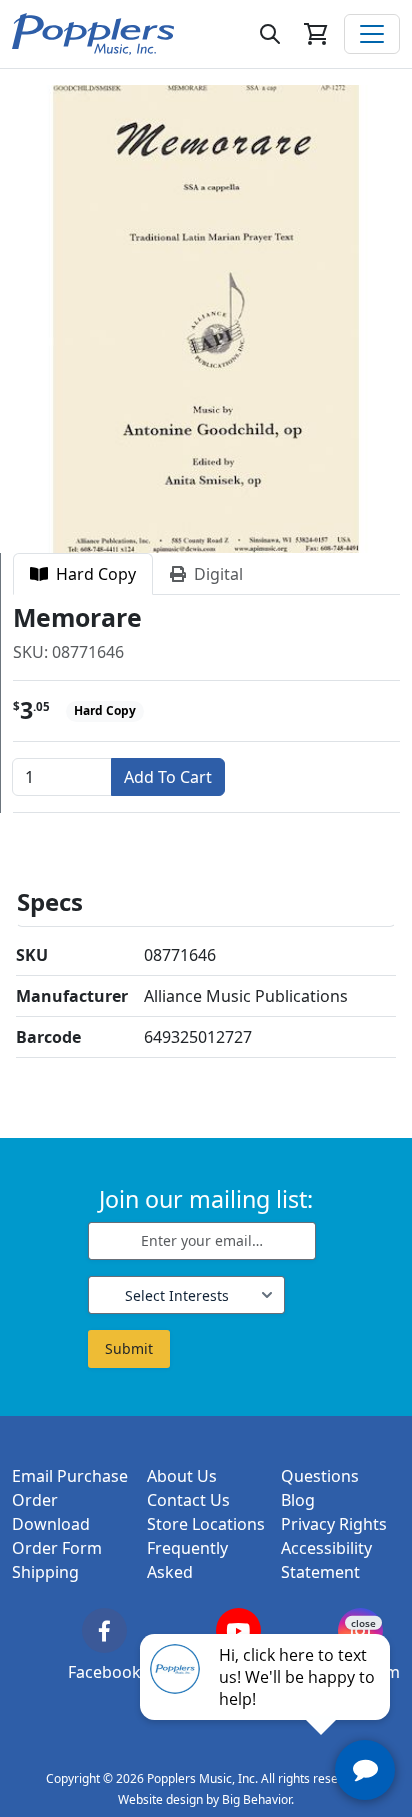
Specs (50, 901)
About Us (182, 1476)
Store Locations (206, 1524)
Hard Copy (92, 574)
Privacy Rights (334, 1524)
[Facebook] (104, 1630)
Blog (298, 1500)
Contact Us (188, 1500)
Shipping (45, 1572)
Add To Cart (168, 777)
